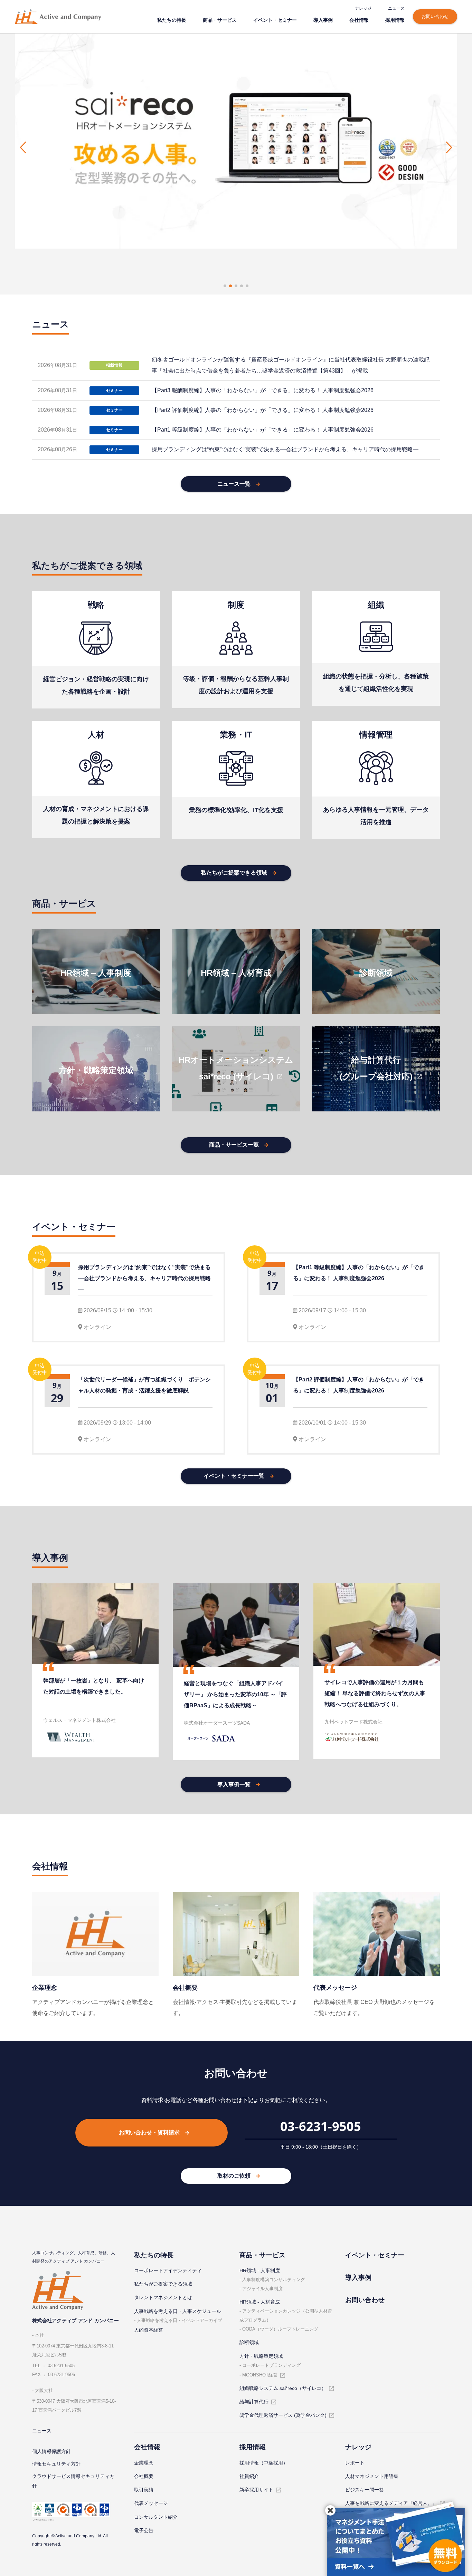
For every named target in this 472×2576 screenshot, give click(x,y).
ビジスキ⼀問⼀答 (365, 2490)
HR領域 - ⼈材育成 (260, 2302)
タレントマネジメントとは (163, 2297)
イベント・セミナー (275, 20)
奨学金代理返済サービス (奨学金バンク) (283, 2415)
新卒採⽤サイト (256, 2490)
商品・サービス (220, 20)
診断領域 (249, 2342)
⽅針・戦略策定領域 (261, 2356)
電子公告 (144, 2530)
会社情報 (359, 20)
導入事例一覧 (234, 1784)
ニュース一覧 (234, 484)
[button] (23, 147)
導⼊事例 (323, 20)
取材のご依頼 (234, 2176)
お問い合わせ (435, 16)
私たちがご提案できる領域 (234, 873)
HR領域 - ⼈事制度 (260, 2270)
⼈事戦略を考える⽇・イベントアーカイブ (180, 2320)
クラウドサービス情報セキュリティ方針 (73, 2481)
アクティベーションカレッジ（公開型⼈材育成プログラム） (286, 2315)
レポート (355, 2463)
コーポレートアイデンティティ (168, 2270)
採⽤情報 (395, 20)
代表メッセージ (151, 2503)
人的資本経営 (149, 2330)
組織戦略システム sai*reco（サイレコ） (283, 2388)
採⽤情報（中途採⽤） (264, 2463)
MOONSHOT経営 (260, 2375)
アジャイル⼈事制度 (262, 2289)
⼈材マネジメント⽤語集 (372, 2476)
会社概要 (144, 2476)
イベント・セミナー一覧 (234, 1476)
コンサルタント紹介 (156, 2517)
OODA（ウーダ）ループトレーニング (280, 2329)
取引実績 (144, 2490)
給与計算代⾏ (254, 2402)
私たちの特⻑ (172, 20)
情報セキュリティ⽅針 (56, 2464)
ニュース (396, 8)
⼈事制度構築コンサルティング (274, 2280)
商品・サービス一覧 (234, 1145)
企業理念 (144, 2463)
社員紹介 (249, 2476)
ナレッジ (363, 8)
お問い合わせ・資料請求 (149, 2133)
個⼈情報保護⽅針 (51, 2451)
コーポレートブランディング (271, 2365)
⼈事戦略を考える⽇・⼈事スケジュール (178, 2311)
